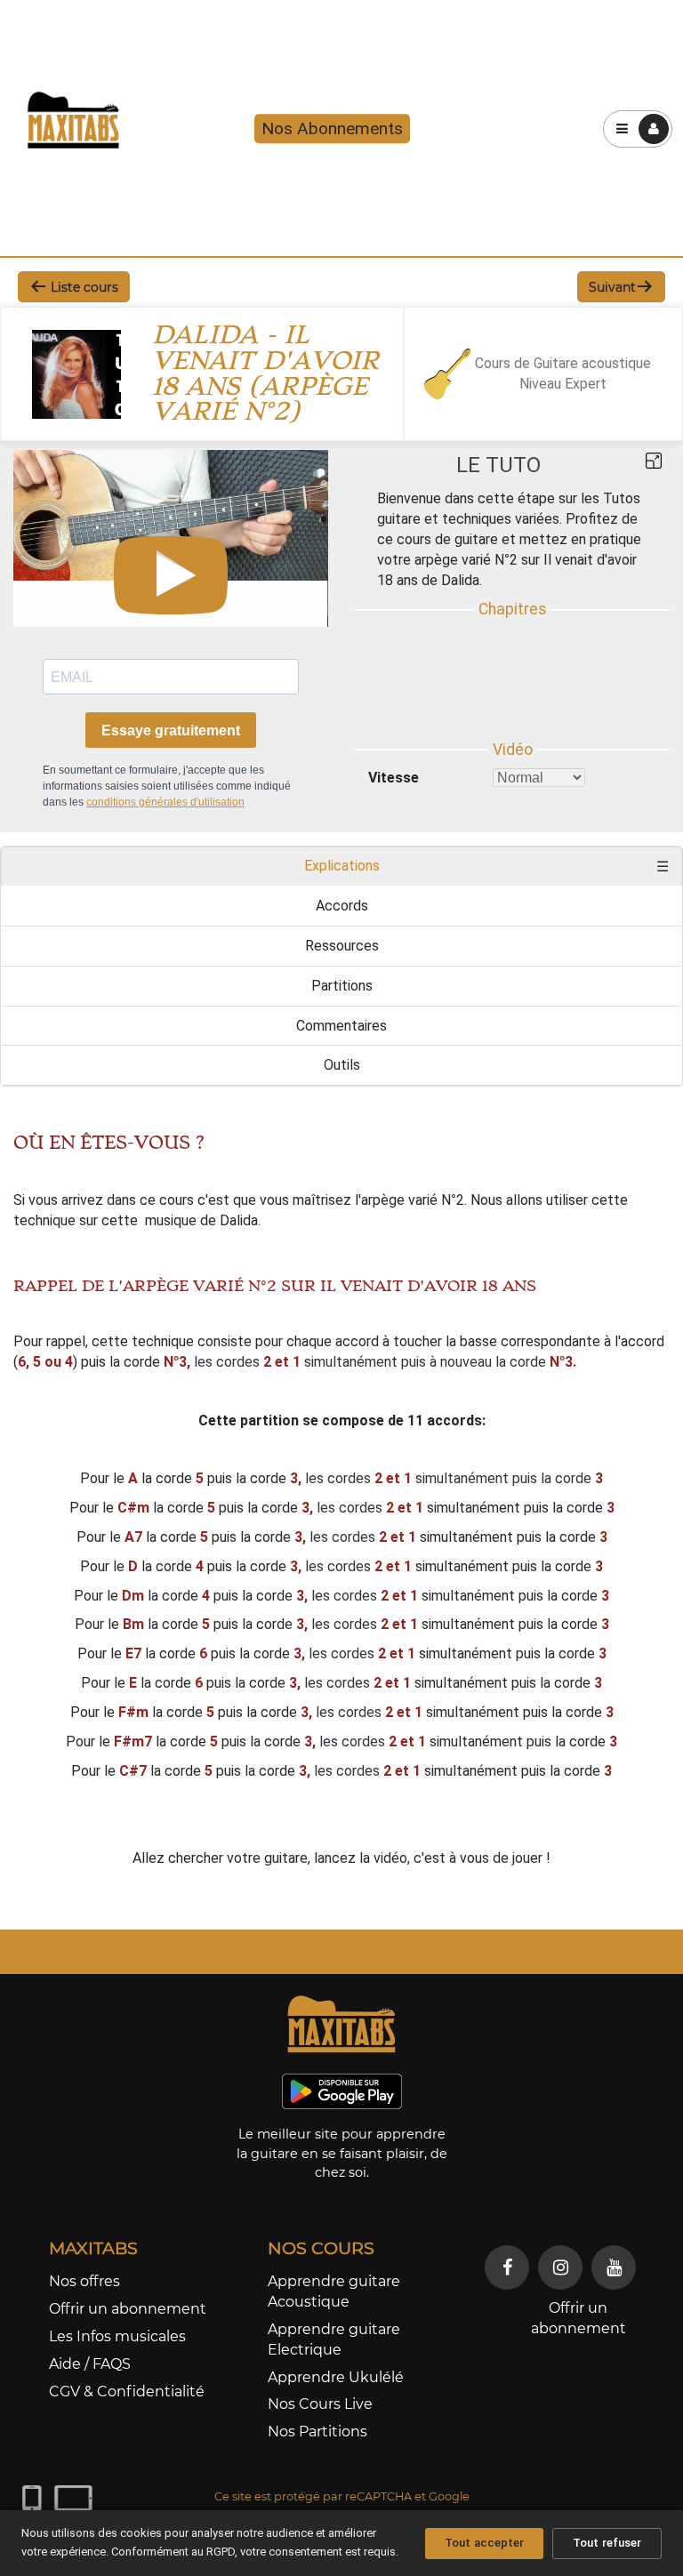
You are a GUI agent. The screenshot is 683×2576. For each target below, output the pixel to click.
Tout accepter (484, 2543)
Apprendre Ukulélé (336, 2377)
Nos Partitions (317, 2432)
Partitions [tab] (342, 986)
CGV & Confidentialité (127, 2391)
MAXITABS (93, 2248)
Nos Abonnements (332, 128)
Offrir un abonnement (128, 2309)
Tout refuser (607, 2543)
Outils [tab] (342, 1065)
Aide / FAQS (90, 2364)
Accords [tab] (342, 906)
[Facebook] (507, 2267)
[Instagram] (560, 2267)
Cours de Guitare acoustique (563, 363)
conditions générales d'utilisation (165, 802)
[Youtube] (614, 2267)
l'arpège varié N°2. (411, 1200)
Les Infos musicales (117, 2336)
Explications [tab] (342, 866)
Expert (586, 384)
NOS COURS (321, 2248)
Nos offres (84, 2281)
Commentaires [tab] (341, 1026)
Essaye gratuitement (171, 730)
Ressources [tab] (342, 946)
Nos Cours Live (320, 2404)
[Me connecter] (654, 129)
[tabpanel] (341, 1501)
